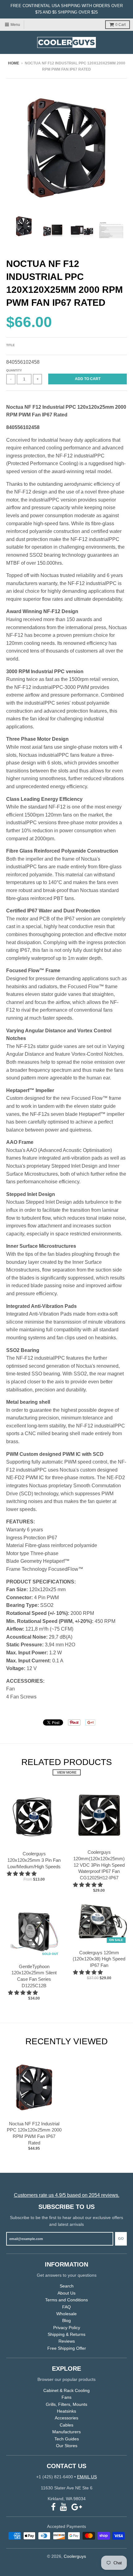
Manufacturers (66, 2432)
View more (67, 1772)
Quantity (14, 370)
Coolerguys (75, 2556)
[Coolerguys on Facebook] (53, 2507)
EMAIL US (87, 2477)
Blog (66, 2320)
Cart (120, 25)
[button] (22, 1874)
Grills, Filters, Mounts (66, 2404)
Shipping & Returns (66, 2334)
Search (67, 2286)
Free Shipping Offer (67, 2348)
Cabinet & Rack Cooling (66, 2390)
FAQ (66, 2307)
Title (11, 345)
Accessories (66, 2418)
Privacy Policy (67, 2328)
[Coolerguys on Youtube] (64, 2507)
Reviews (67, 2341)
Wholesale (66, 2314)
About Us (66, 2293)
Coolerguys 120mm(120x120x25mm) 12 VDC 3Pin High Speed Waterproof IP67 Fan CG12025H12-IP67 (99, 1865)
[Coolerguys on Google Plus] (77, 2507)
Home (14, 63)
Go (121, 2238)
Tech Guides (67, 2439)
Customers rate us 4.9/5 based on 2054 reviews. (67, 2195)
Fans (66, 2397)
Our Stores (67, 2446)
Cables (66, 2425)
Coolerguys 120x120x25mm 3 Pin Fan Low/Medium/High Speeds (34, 1860)
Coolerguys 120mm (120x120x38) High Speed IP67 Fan (99, 1959)
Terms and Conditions (66, 2300)
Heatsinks (66, 2411)
